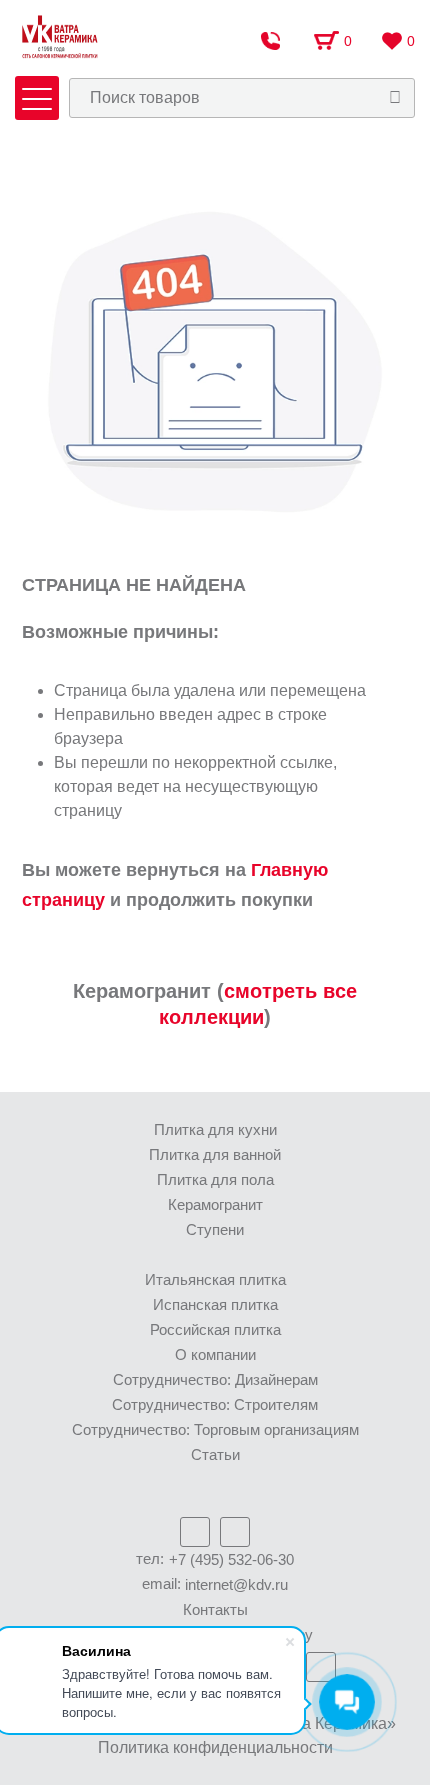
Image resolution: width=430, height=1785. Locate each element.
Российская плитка (215, 1329)
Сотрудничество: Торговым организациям (215, 1429)
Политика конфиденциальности (215, 1747)
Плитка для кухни (215, 1129)
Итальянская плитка (215, 1279)
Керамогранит (215, 1204)
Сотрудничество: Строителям (215, 1404)
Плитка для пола (215, 1179)
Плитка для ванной (215, 1154)
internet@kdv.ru (236, 1584)
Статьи (215, 1454)
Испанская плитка (215, 1304)
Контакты (215, 1609)
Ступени (215, 1229)
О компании (215, 1354)
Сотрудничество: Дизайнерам (215, 1379)
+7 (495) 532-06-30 (231, 1559)
